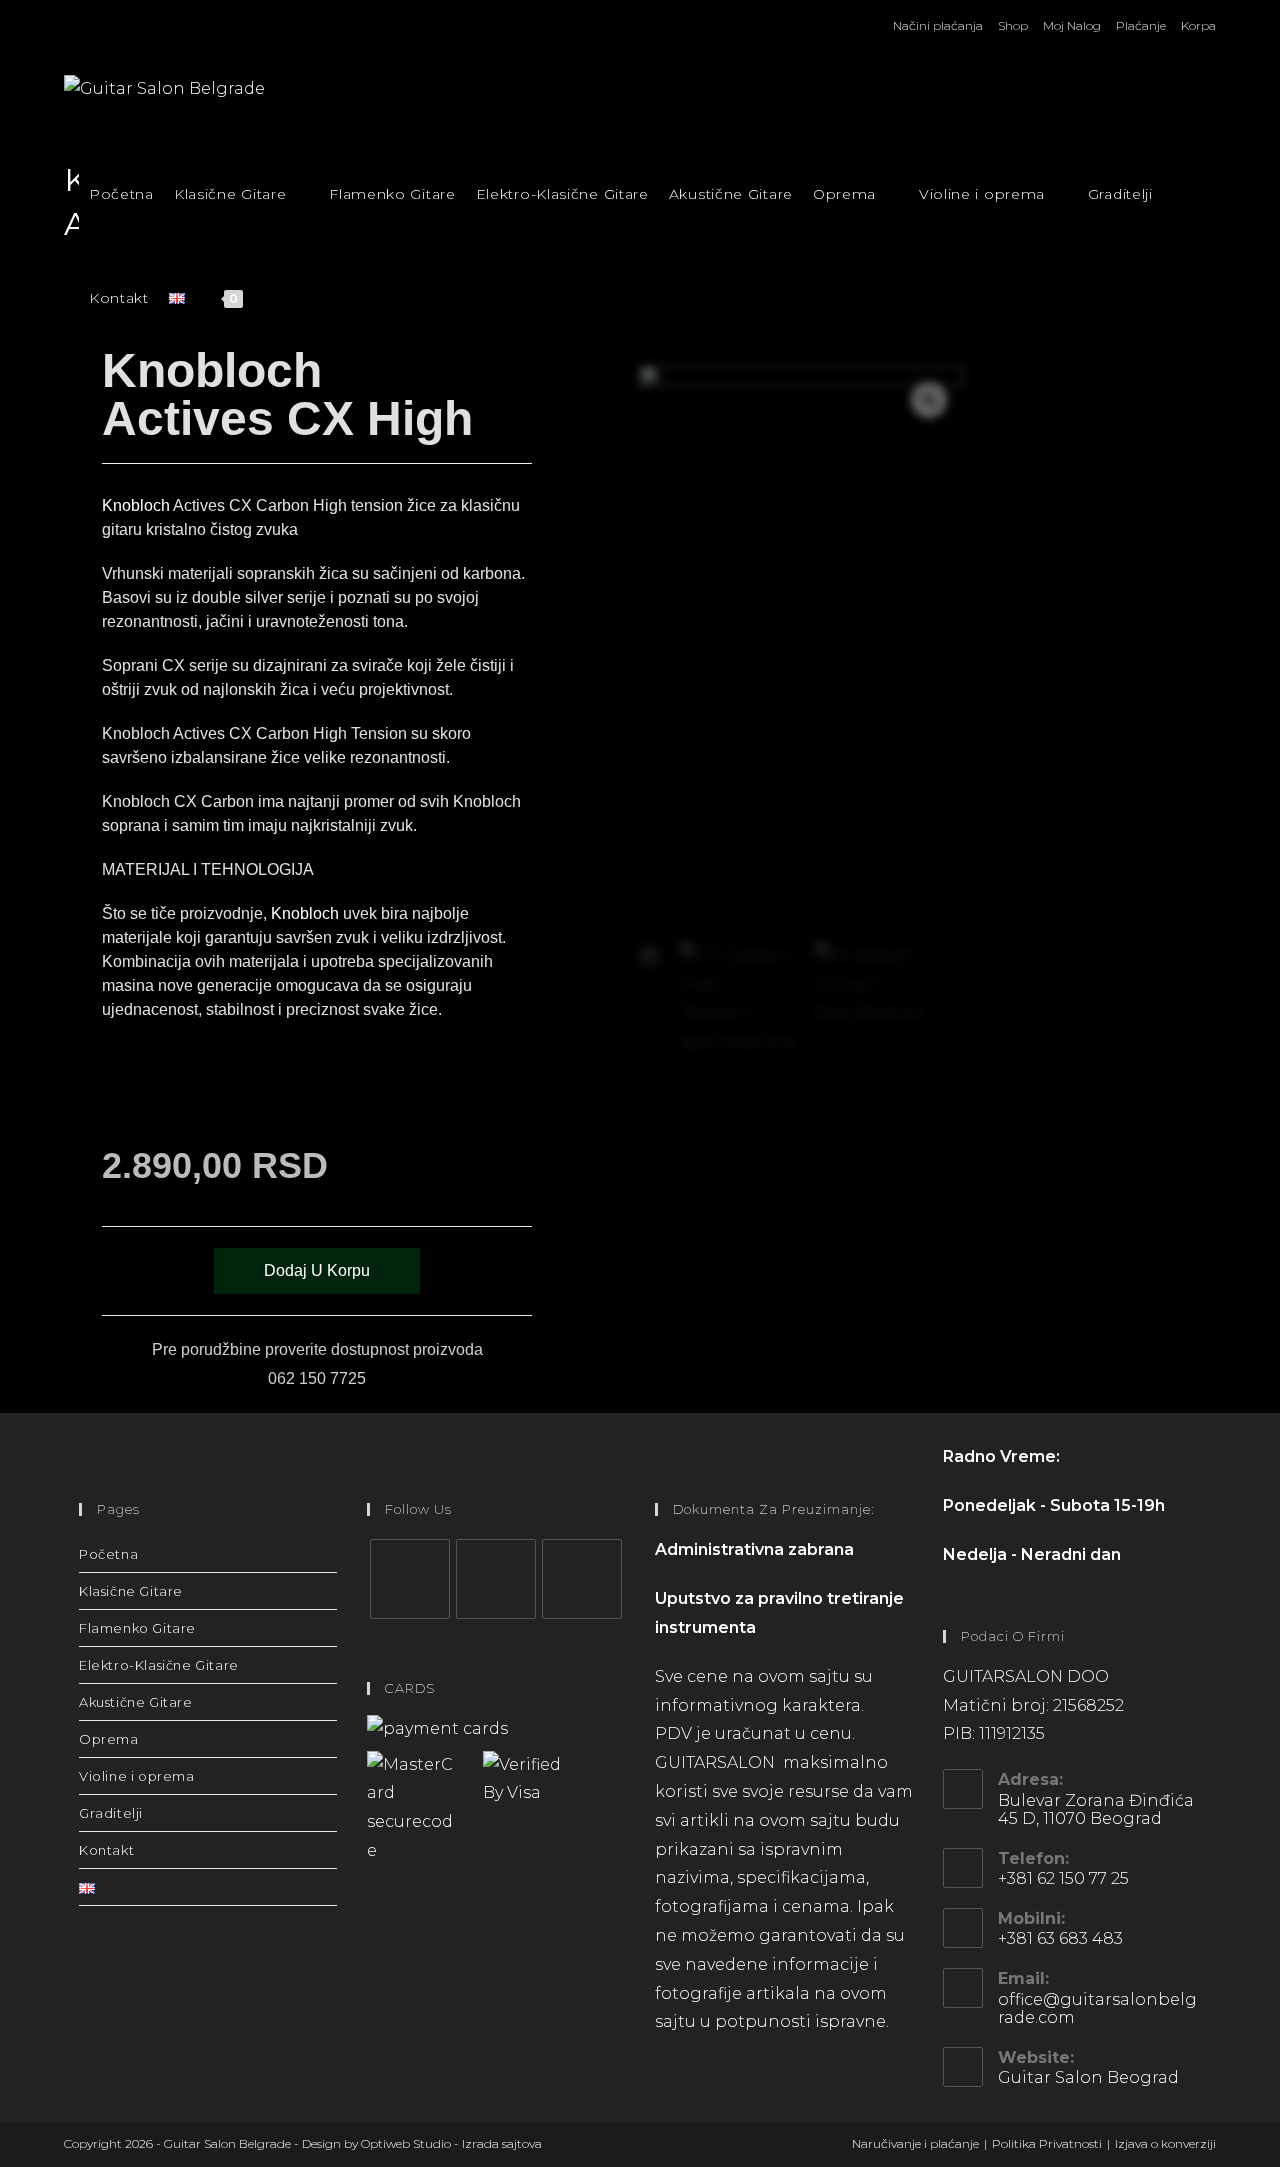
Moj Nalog (1072, 25)
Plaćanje (1141, 25)
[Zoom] (929, 400)
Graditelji (111, 1813)
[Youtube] (582, 1579)
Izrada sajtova (502, 2143)
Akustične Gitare (136, 1702)
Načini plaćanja (938, 25)
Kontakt (106, 1850)
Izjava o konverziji (1165, 2143)
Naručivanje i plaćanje (915, 2143)
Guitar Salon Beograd (1088, 2077)
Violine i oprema (137, 1776)
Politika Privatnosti (1047, 2143)
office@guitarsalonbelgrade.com (1097, 2008)
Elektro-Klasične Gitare (159, 1665)
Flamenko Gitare (137, 1628)
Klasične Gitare (131, 1591)
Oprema (109, 1739)
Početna (108, 1554)
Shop (1013, 25)
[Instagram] (496, 1579)
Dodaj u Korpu (317, 1270)
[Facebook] (410, 1579)
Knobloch (136, 505)
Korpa (1198, 25)
